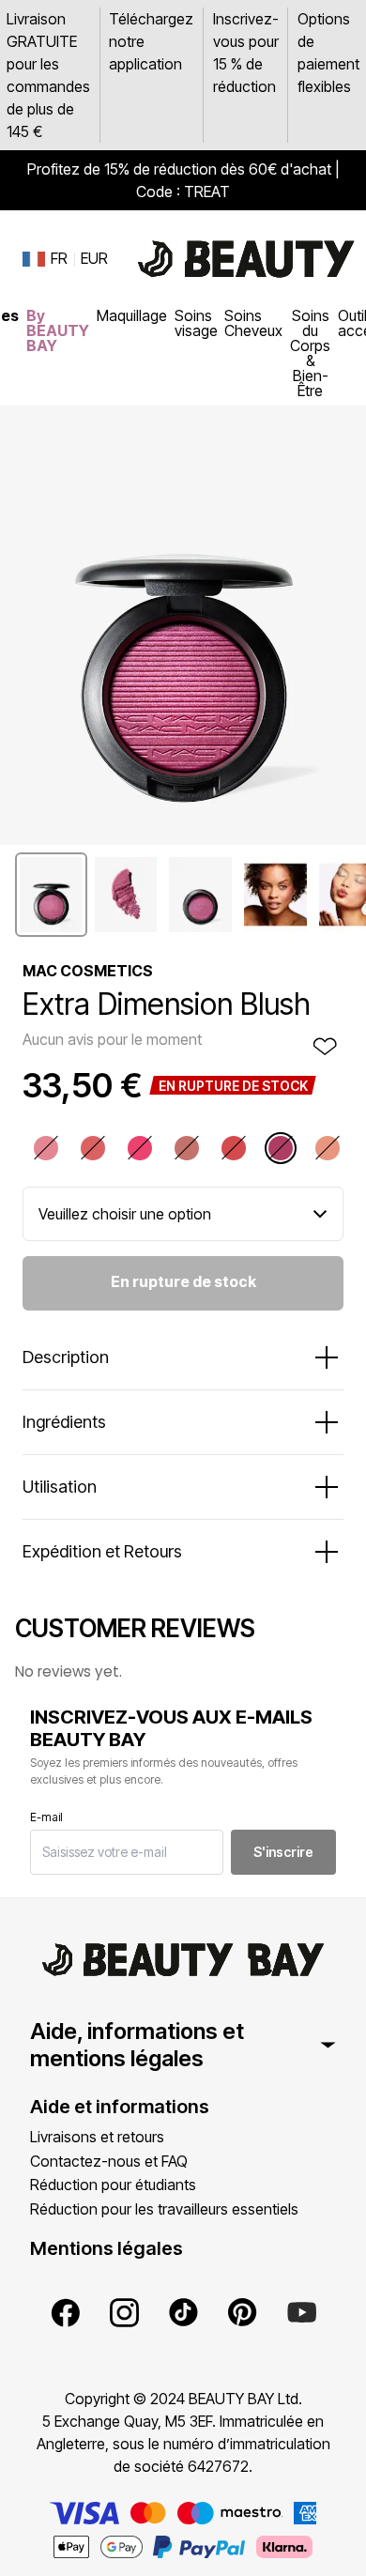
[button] (51, 895)
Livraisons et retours (97, 2137)
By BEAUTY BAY (58, 330)
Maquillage (132, 315)
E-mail (46, 1817)
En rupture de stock (183, 1281)
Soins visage (196, 323)
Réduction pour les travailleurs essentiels (164, 2209)
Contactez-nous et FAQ (109, 2161)
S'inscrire (283, 1852)
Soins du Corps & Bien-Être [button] (310, 353)
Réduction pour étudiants (113, 2185)
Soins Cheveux (253, 323)
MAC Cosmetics (88, 971)
